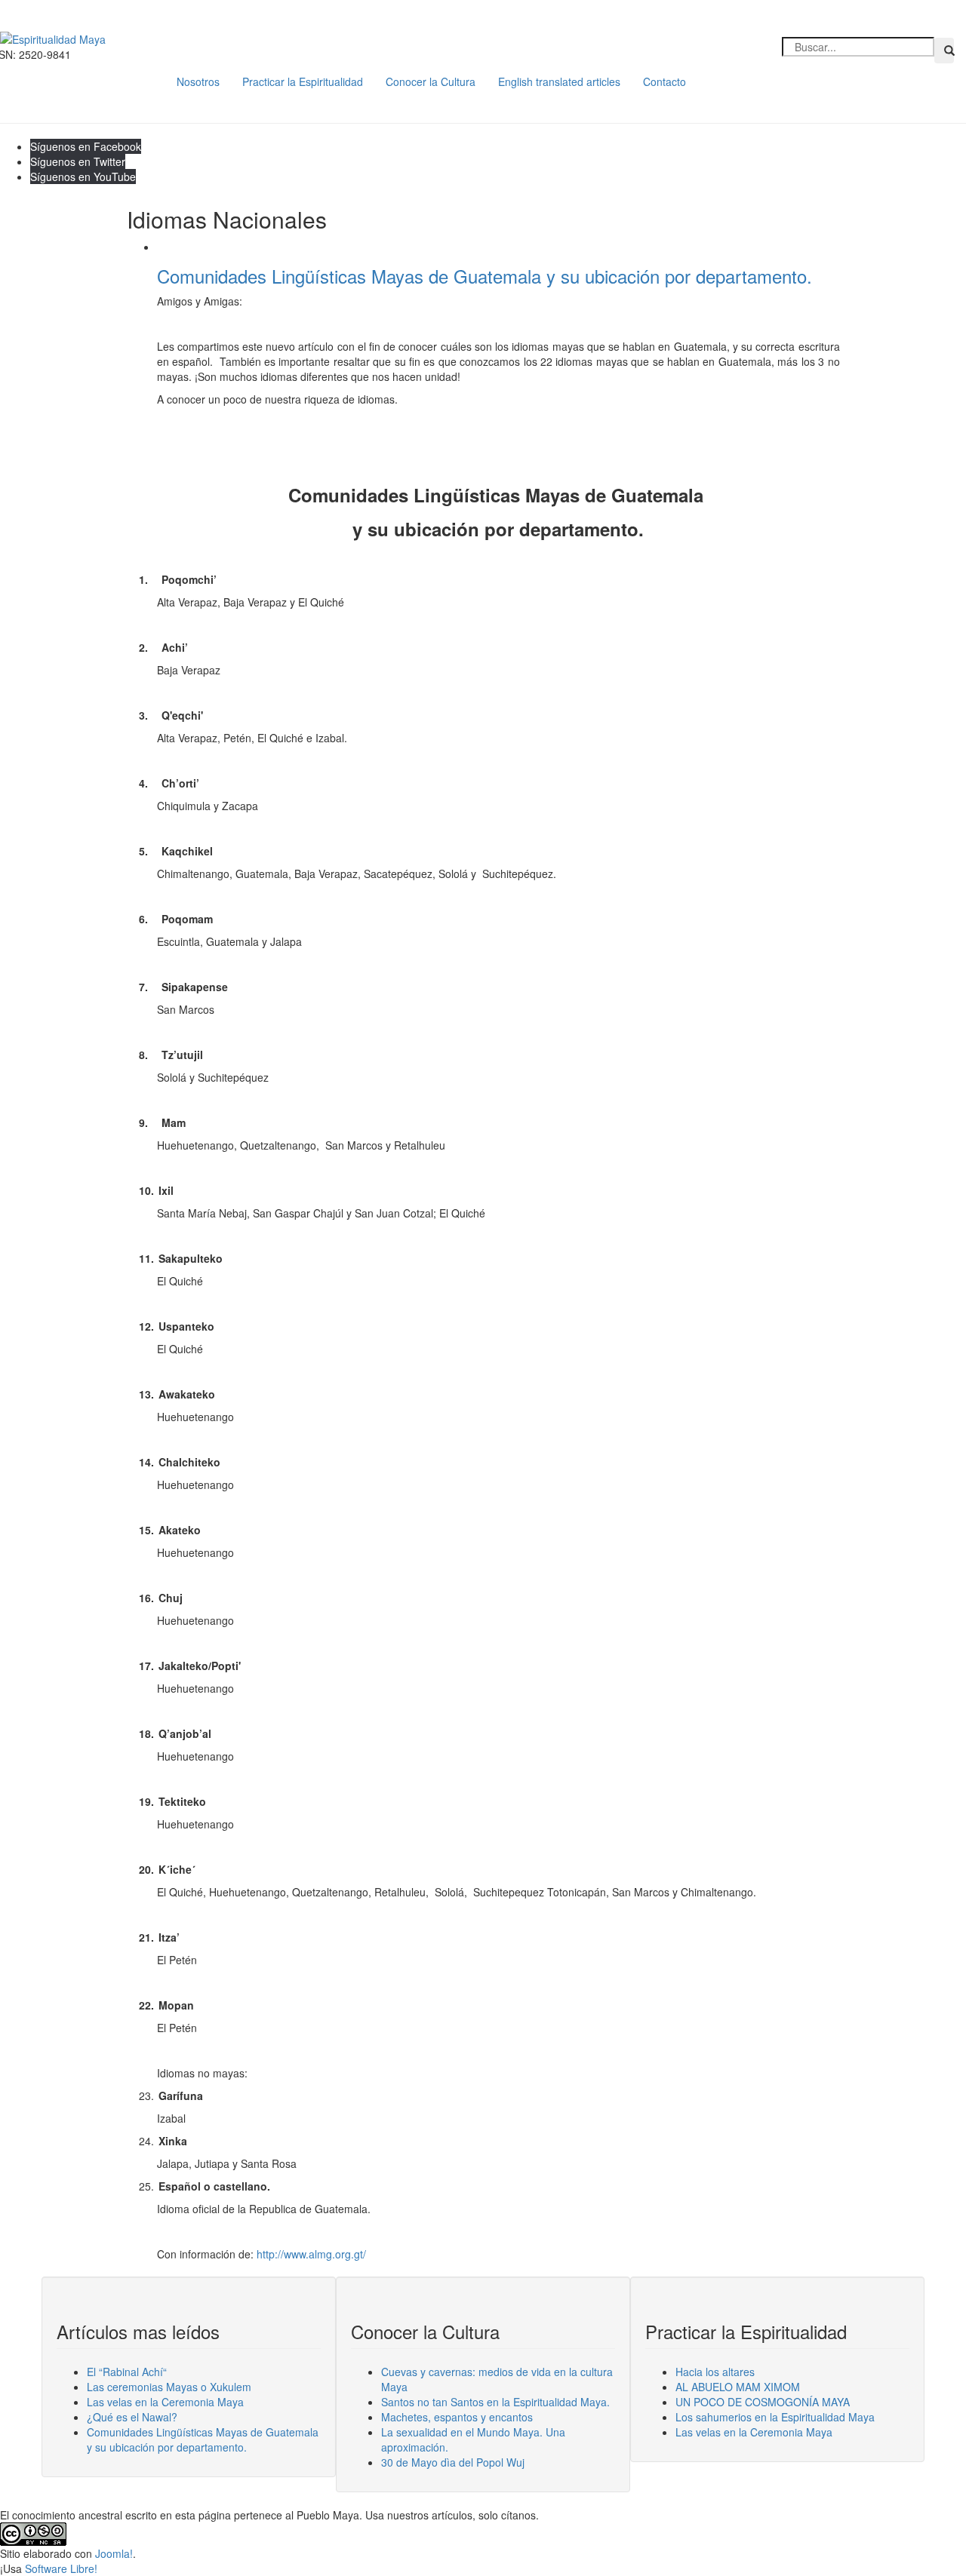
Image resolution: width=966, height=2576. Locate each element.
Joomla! (114, 2553)
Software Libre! (61, 2568)
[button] (944, 51)
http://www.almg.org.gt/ (311, 2254)
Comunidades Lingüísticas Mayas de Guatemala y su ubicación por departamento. (485, 276)
